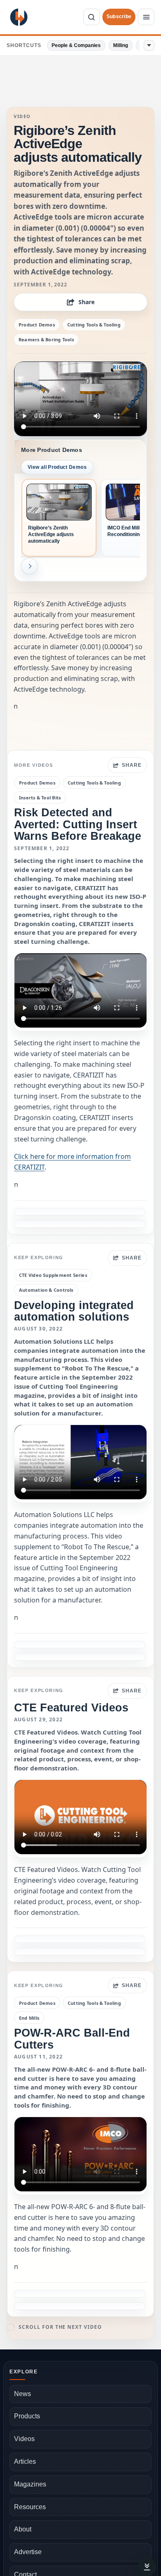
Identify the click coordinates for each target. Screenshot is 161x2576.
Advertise (28, 2552)
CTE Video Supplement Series (53, 1275)
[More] (149, 45)
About (23, 2529)
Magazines (30, 2484)
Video (22, 116)
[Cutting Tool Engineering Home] (19, 17)
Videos (24, 2439)
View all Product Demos (57, 467)
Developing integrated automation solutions (74, 1311)
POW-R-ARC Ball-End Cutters (72, 2038)
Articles (25, 2461)
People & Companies (76, 45)
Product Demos (37, 325)
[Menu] (146, 17)
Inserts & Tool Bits (40, 798)
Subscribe (119, 17)
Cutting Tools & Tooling (94, 325)
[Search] (92, 17)
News (22, 2394)
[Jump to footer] (147, 2567)
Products (27, 2416)
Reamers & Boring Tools (46, 339)
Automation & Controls (46, 1290)
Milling (121, 45)
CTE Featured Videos (71, 1707)
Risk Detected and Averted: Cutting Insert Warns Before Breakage (78, 824)
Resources (30, 2507)
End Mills (29, 2018)
